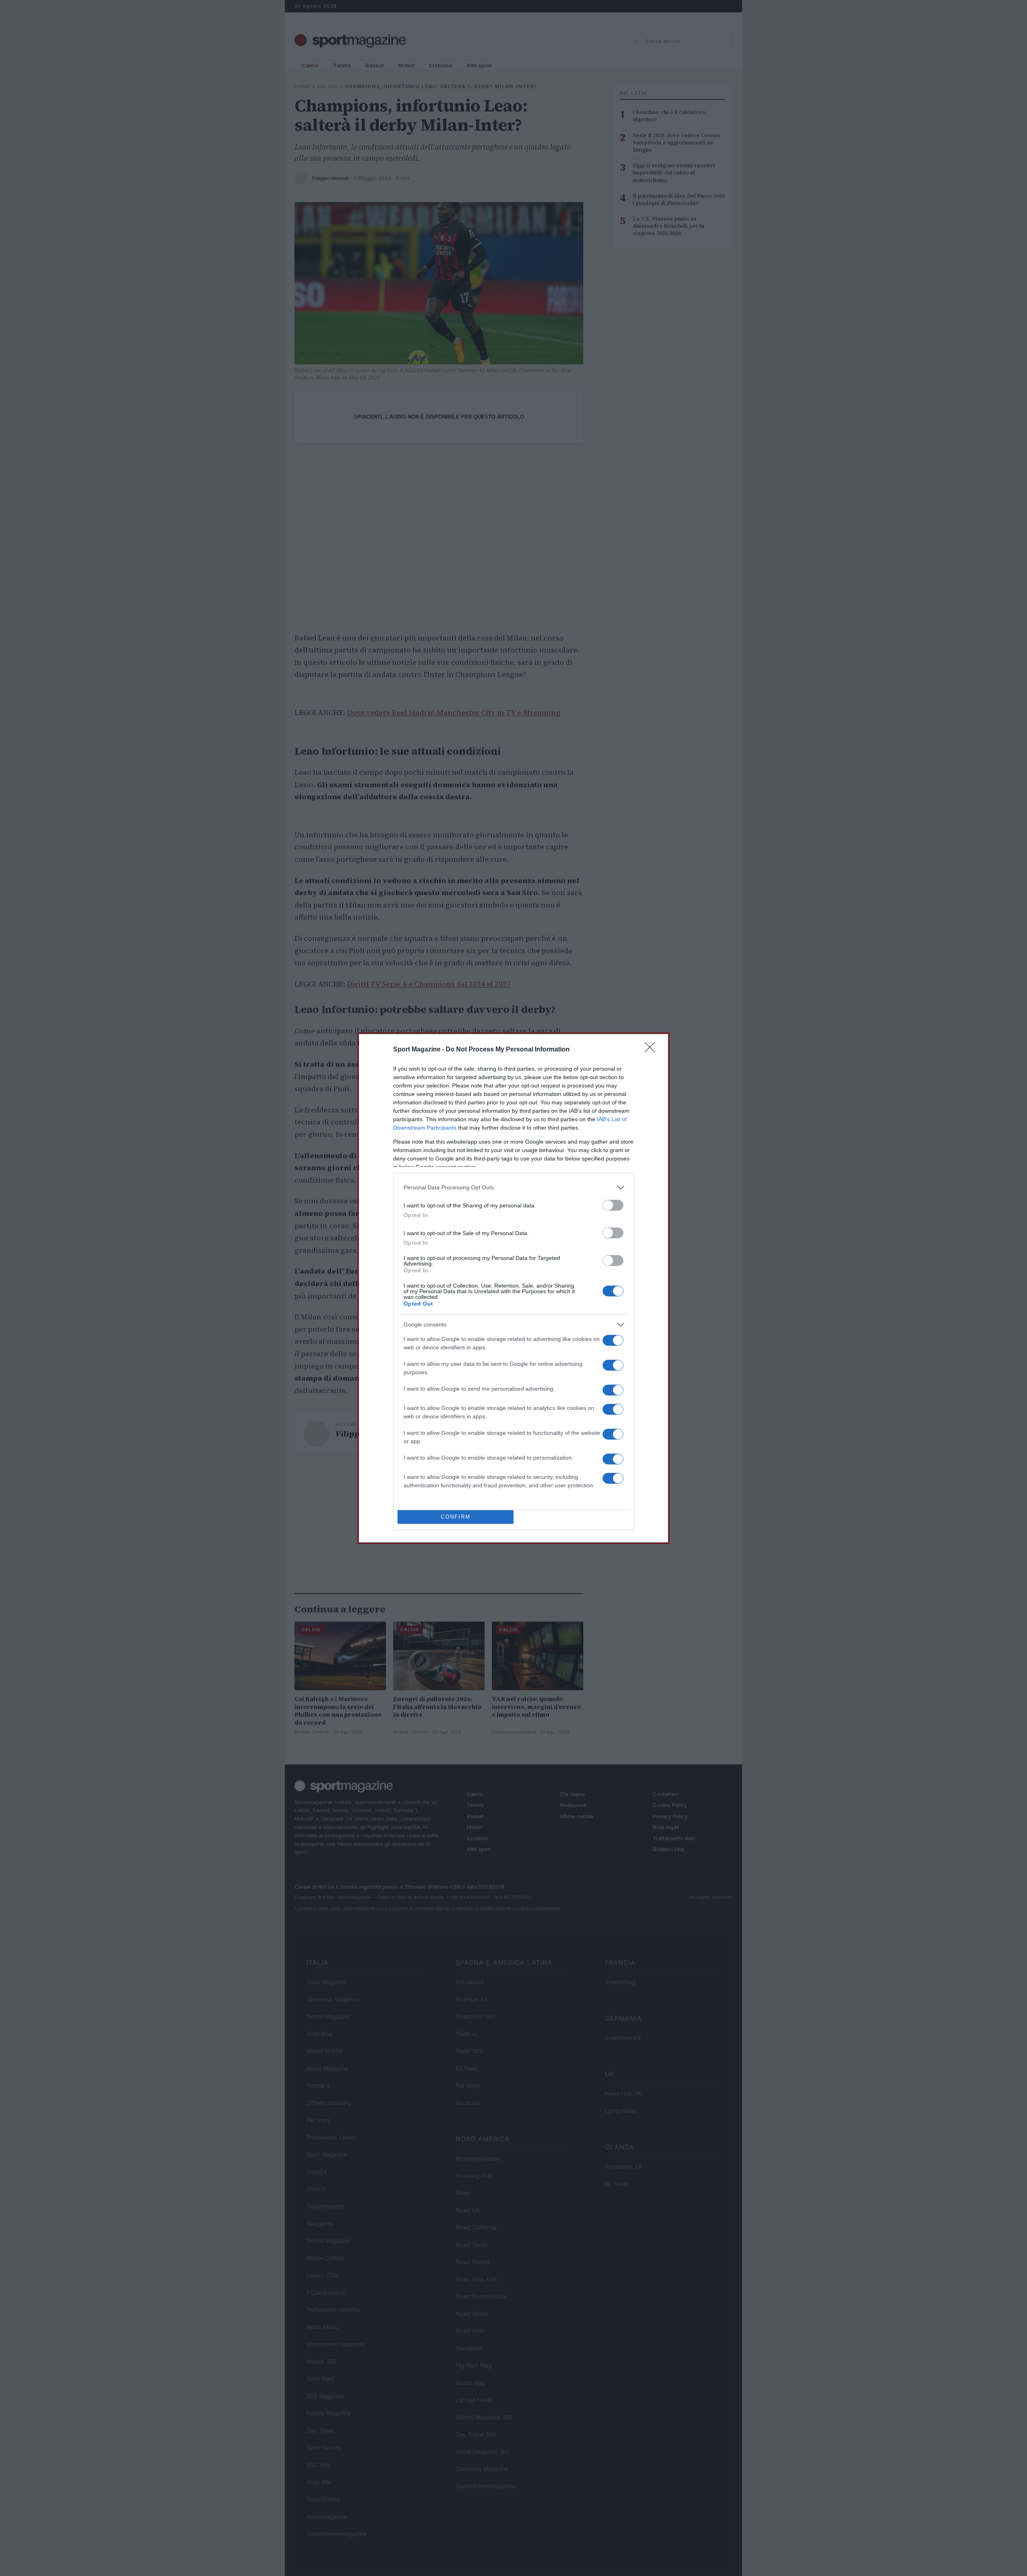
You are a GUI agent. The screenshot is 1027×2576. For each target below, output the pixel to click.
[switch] (613, 1205)
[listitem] (513, 1188)
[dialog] (513, 1288)
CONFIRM (456, 1517)
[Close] (652, 1050)
